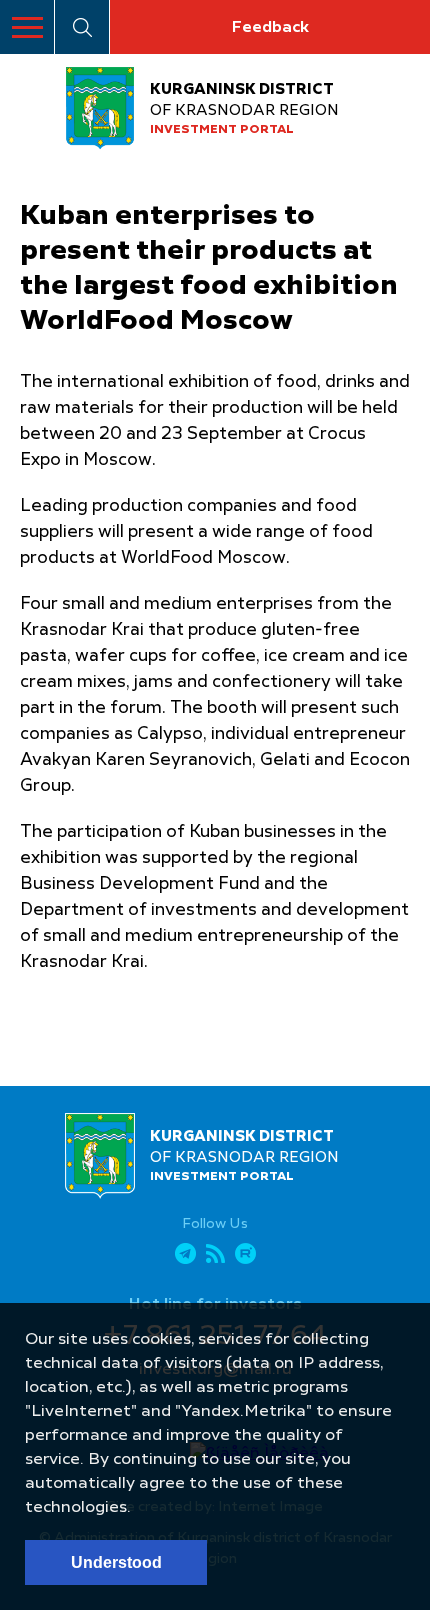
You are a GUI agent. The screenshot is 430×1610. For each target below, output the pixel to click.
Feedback (270, 28)
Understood (116, 1562)
